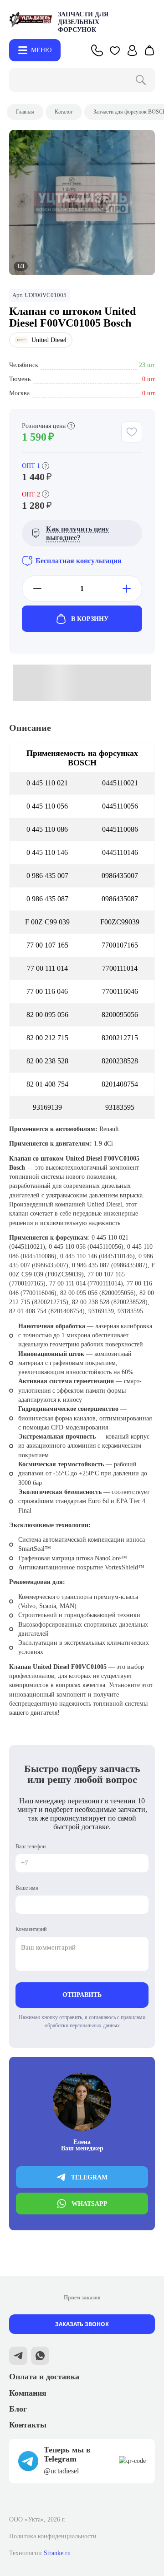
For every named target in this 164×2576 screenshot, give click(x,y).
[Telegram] (18, 2357)
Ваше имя (27, 1888)
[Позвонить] (97, 50)
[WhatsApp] (40, 2357)
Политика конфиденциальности (53, 2536)
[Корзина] (149, 50)
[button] (115, 50)
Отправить (82, 1995)
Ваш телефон (31, 1846)
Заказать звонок (82, 2324)
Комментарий (31, 1929)
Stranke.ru (57, 2553)
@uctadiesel (61, 2471)
